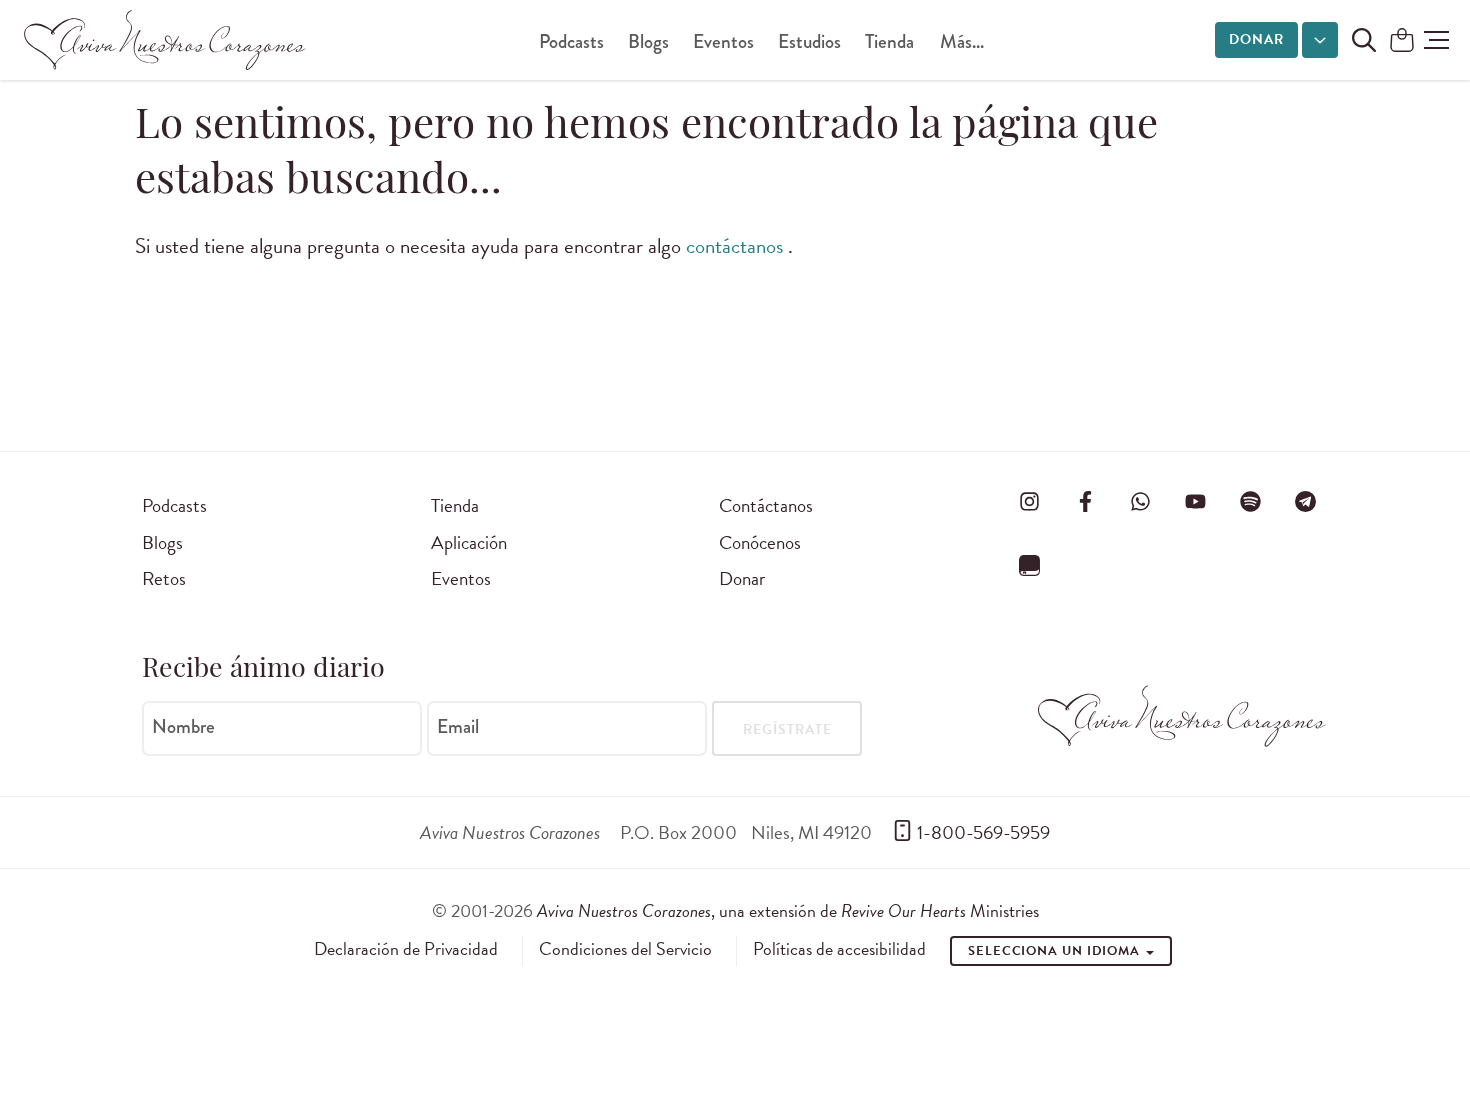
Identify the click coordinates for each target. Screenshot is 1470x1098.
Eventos (723, 41)
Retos (164, 578)
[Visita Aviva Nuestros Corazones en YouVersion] (1030, 565)
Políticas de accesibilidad (839, 949)
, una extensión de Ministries (788, 910)
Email (458, 727)
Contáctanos (766, 505)
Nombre (183, 727)
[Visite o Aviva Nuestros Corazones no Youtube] (1195, 502)
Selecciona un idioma (1056, 951)
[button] (1436, 40)
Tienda (889, 41)
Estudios (809, 41)
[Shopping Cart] (1402, 41)
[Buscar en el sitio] (1364, 40)
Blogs (648, 41)
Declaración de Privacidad (406, 949)
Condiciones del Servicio (625, 949)
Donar (1256, 39)
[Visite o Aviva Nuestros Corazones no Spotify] (1251, 502)
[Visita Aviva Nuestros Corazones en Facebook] (1085, 502)
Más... (962, 41)
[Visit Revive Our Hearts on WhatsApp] (1140, 502)
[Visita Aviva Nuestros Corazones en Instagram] (1030, 502)
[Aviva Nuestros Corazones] (166, 40)
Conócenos (760, 542)
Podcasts (571, 41)
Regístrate (787, 729)
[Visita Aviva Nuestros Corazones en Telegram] (1306, 502)
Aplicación (469, 542)
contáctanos (737, 246)
